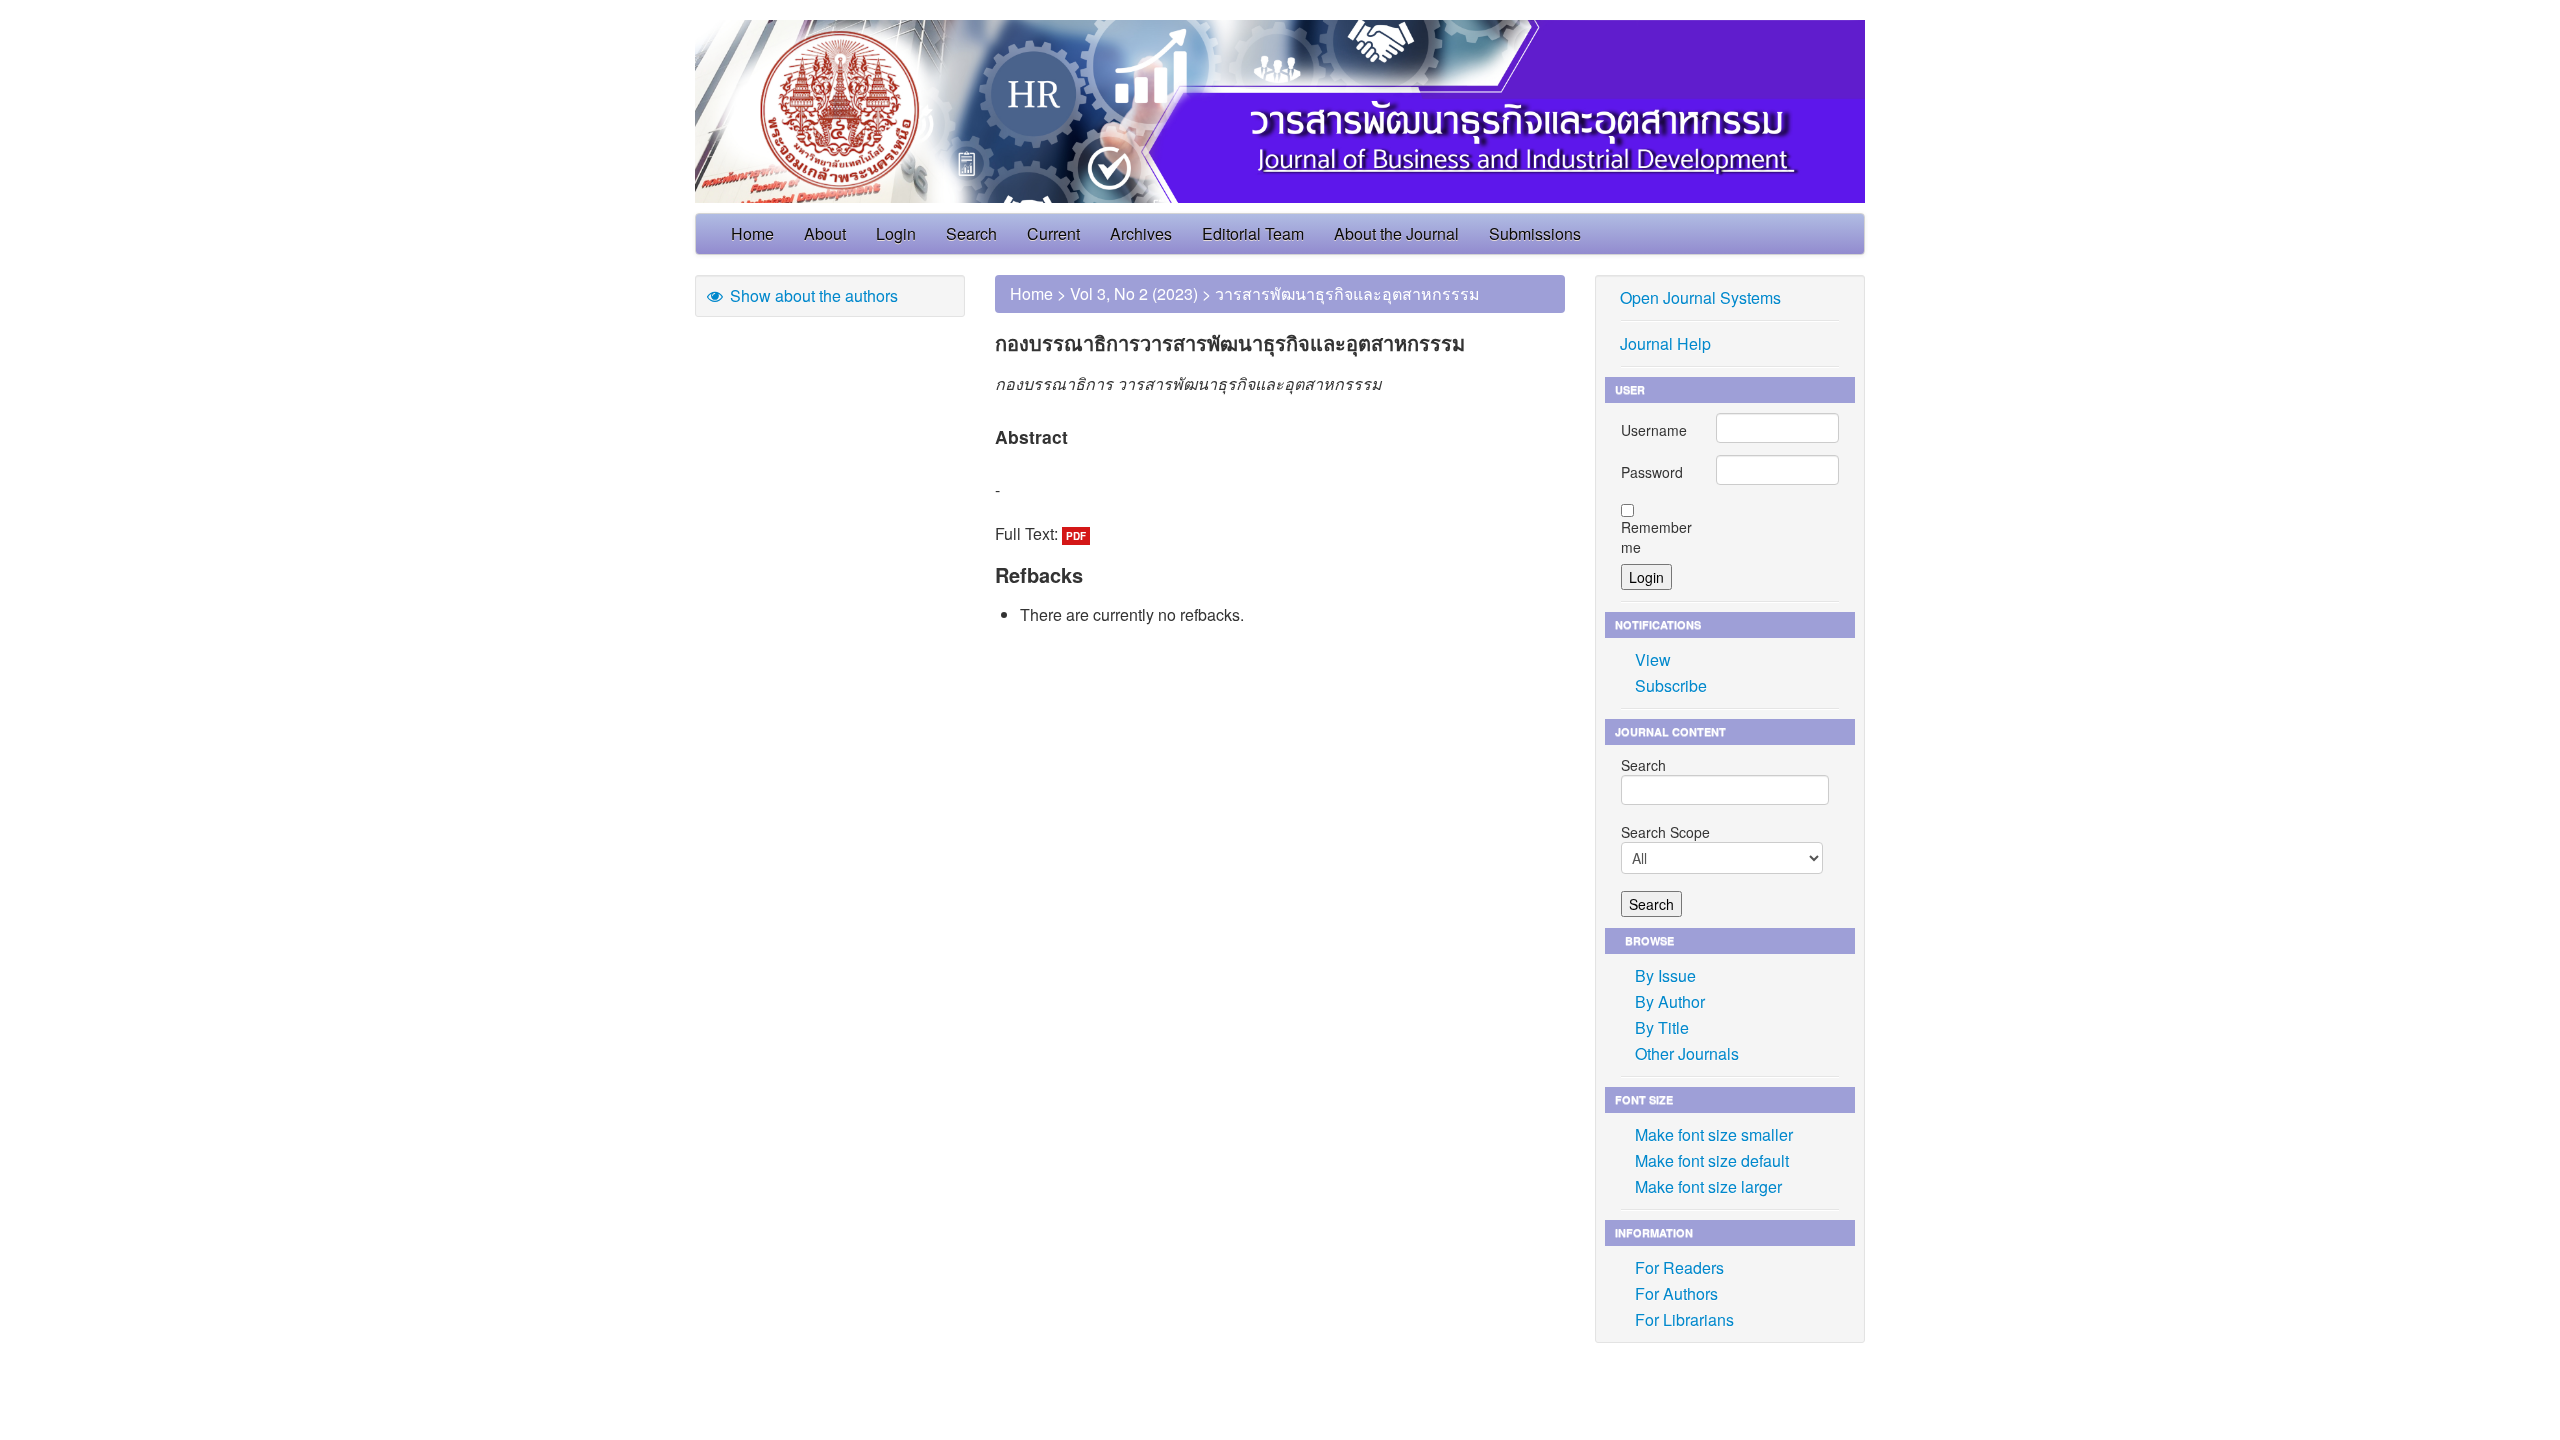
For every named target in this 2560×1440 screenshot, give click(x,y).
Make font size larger (1708, 1186)
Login (896, 233)
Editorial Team (1253, 233)
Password (1652, 472)
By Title (1662, 1027)
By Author (1670, 1001)
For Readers (1679, 1267)
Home (752, 233)
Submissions (1535, 233)
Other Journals (1687, 1053)
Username (1654, 430)
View (1653, 659)
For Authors (1676, 1293)
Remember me (1656, 537)
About (825, 233)
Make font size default (1712, 1160)
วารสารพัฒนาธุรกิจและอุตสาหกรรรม (1347, 293)
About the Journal (1396, 233)
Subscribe (1671, 685)
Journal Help (1665, 343)
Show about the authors (812, 295)
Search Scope (1665, 832)
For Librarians (1684, 1319)
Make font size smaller (1714, 1134)
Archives (1141, 233)
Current (1053, 233)
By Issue (1665, 975)
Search (971, 233)
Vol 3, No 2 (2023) (1134, 293)
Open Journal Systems (1700, 297)
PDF (1076, 536)
